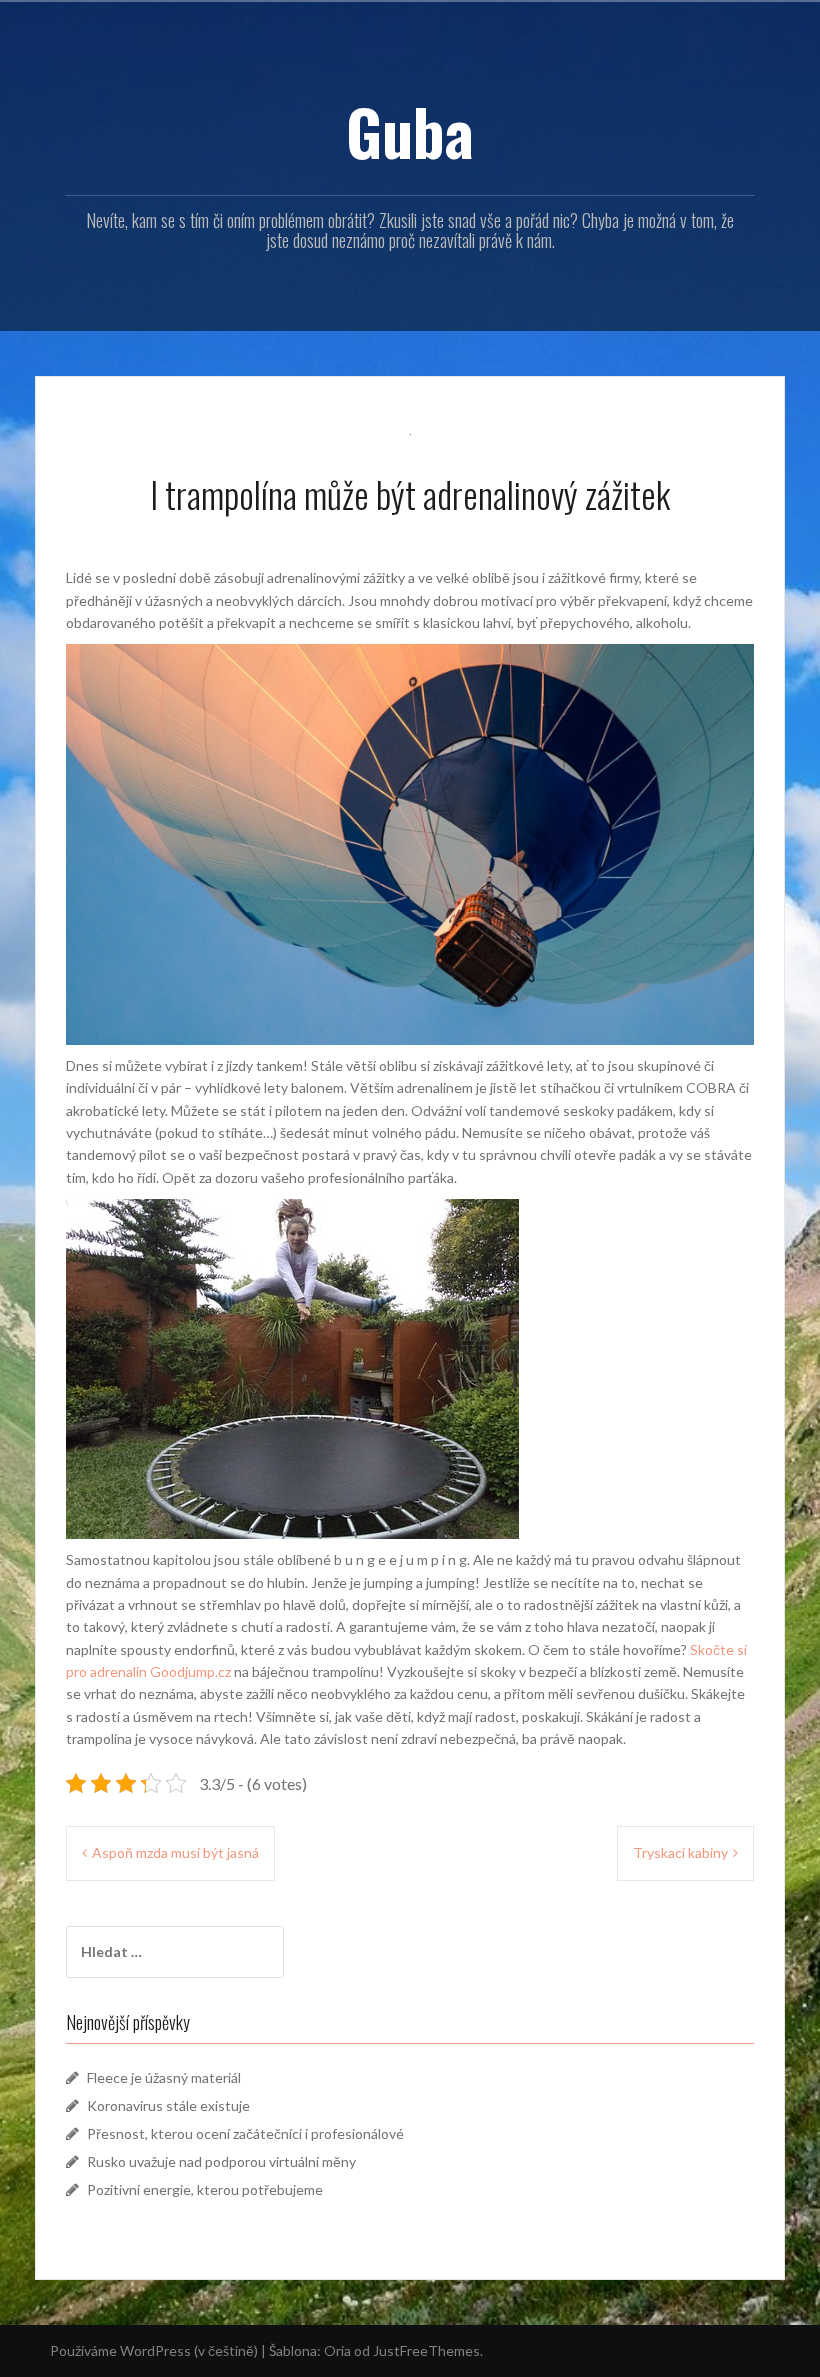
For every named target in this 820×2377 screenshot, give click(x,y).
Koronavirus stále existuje (168, 2105)
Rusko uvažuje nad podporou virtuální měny (221, 2161)
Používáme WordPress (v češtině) (154, 2350)
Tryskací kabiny (680, 1852)
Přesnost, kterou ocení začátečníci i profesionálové (245, 2133)
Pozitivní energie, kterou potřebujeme (205, 2189)
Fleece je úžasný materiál (164, 2077)
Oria (337, 2350)
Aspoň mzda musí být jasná (175, 1852)
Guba (410, 131)
